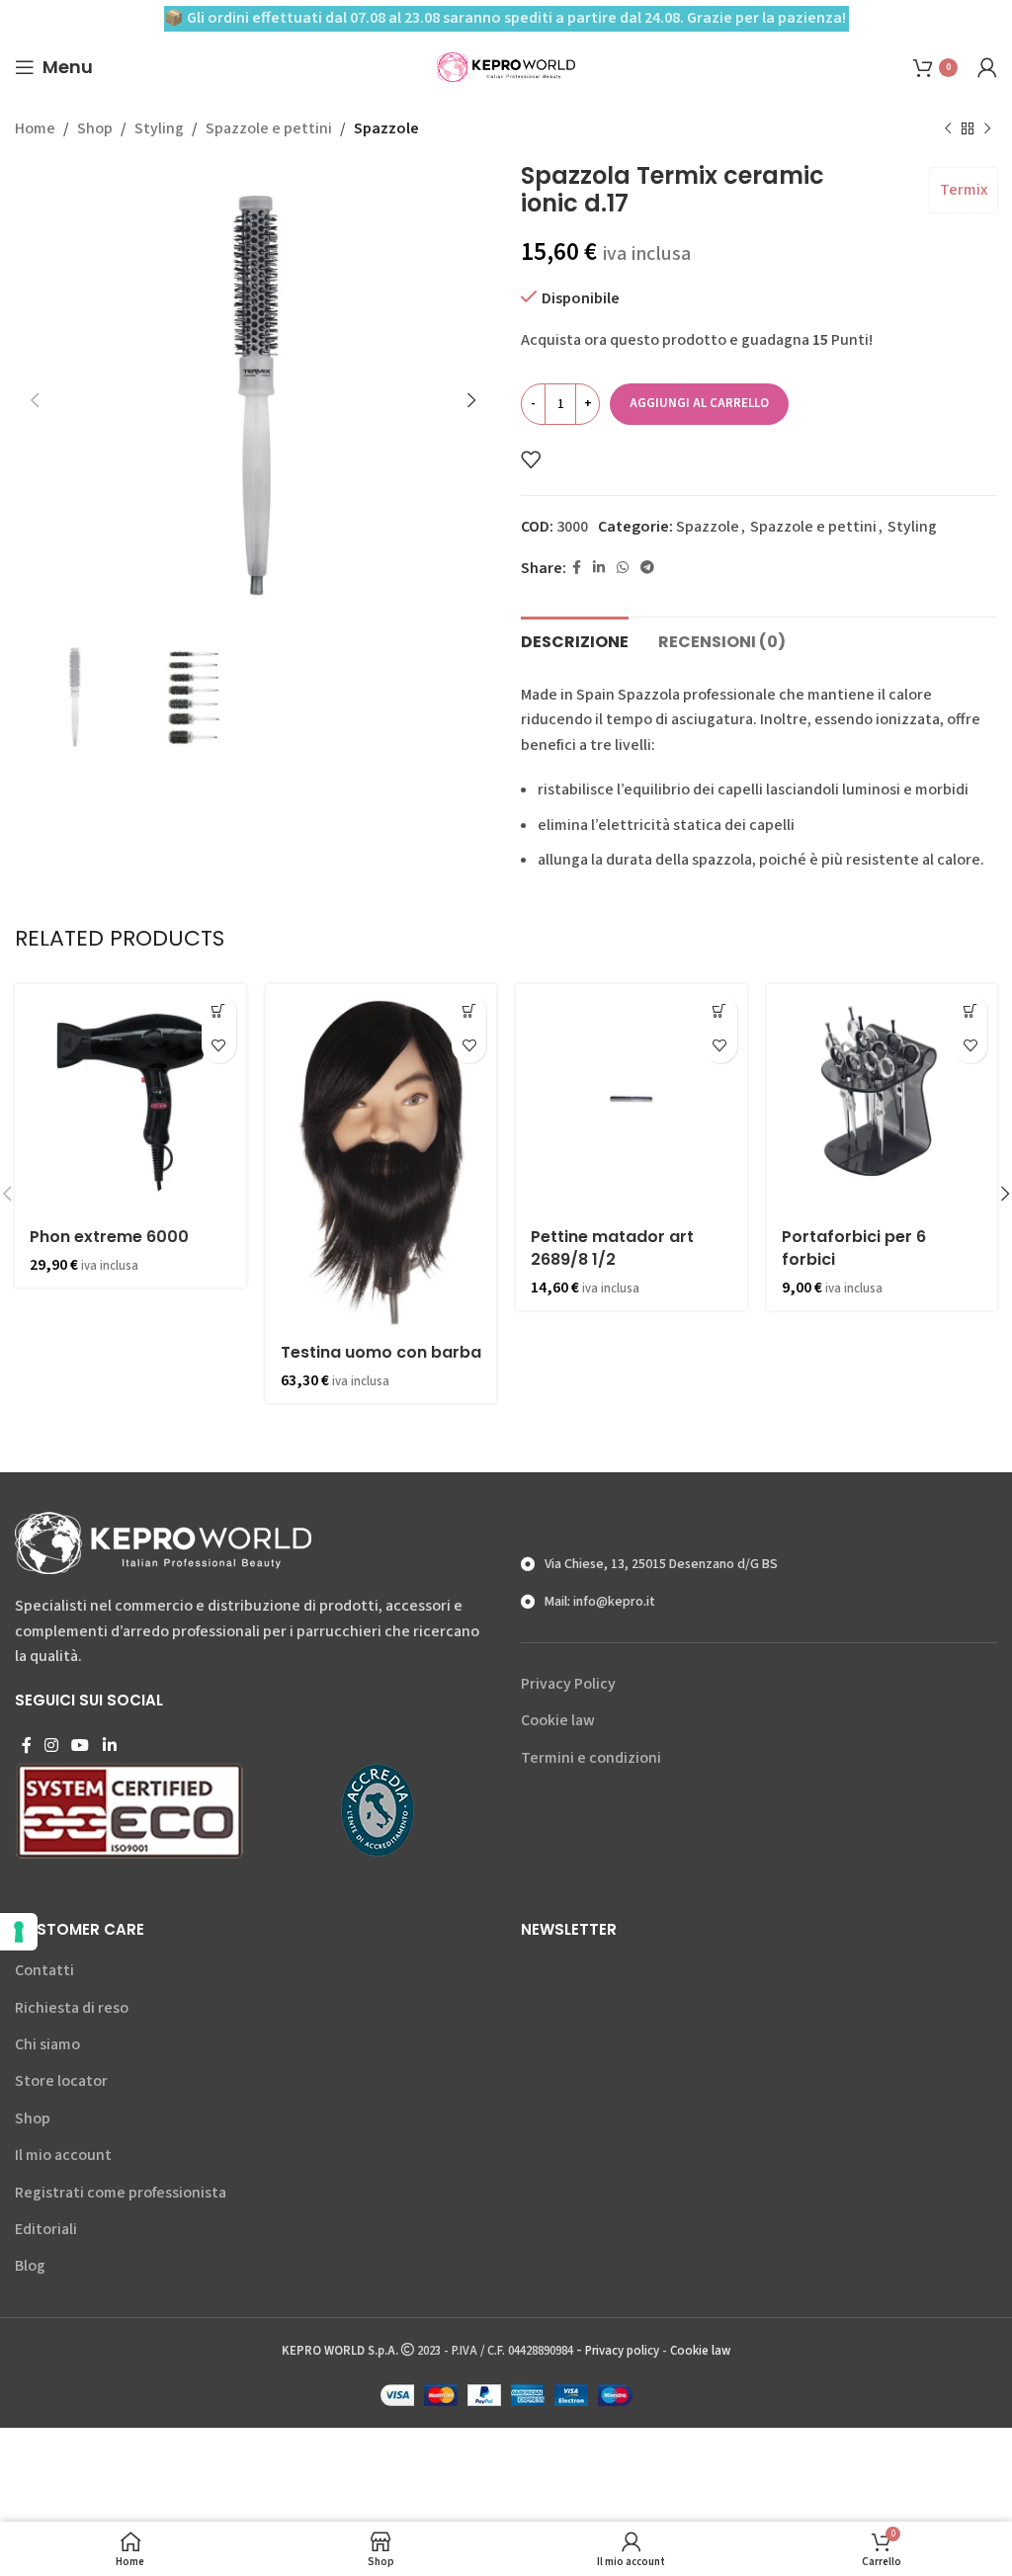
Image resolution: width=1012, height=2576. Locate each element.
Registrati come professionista (121, 2193)
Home (35, 128)
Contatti (44, 1970)
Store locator (61, 2081)
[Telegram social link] (647, 568)
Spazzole (386, 128)
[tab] (575, 639)
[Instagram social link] (51, 1745)
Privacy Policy (568, 1684)
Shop (95, 128)
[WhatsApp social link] (623, 568)
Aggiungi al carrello (699, 403)
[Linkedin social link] (599, 568)
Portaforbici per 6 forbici (854, 1247)
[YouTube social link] (81, 1745)
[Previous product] (948, 129)
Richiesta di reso (72, 2008)
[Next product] (987, 129)
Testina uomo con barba (381, 1352)
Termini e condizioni (591, 1758)
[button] (219, 1011)
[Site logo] (506, 66)
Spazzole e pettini (269, 128)
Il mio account (63, 2155)
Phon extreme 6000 (109, 1237)
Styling (159, 128)
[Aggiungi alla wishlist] (531, 459)
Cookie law (558, 1720)
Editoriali (46, 2229)
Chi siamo (47, 2044)
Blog (30, 2266)
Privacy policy (622, 2351)
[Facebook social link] (577, 568)
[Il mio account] (987, 67)
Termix (964, 190)
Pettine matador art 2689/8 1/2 (612, 1247)
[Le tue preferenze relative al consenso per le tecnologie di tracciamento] (19, 1932)
